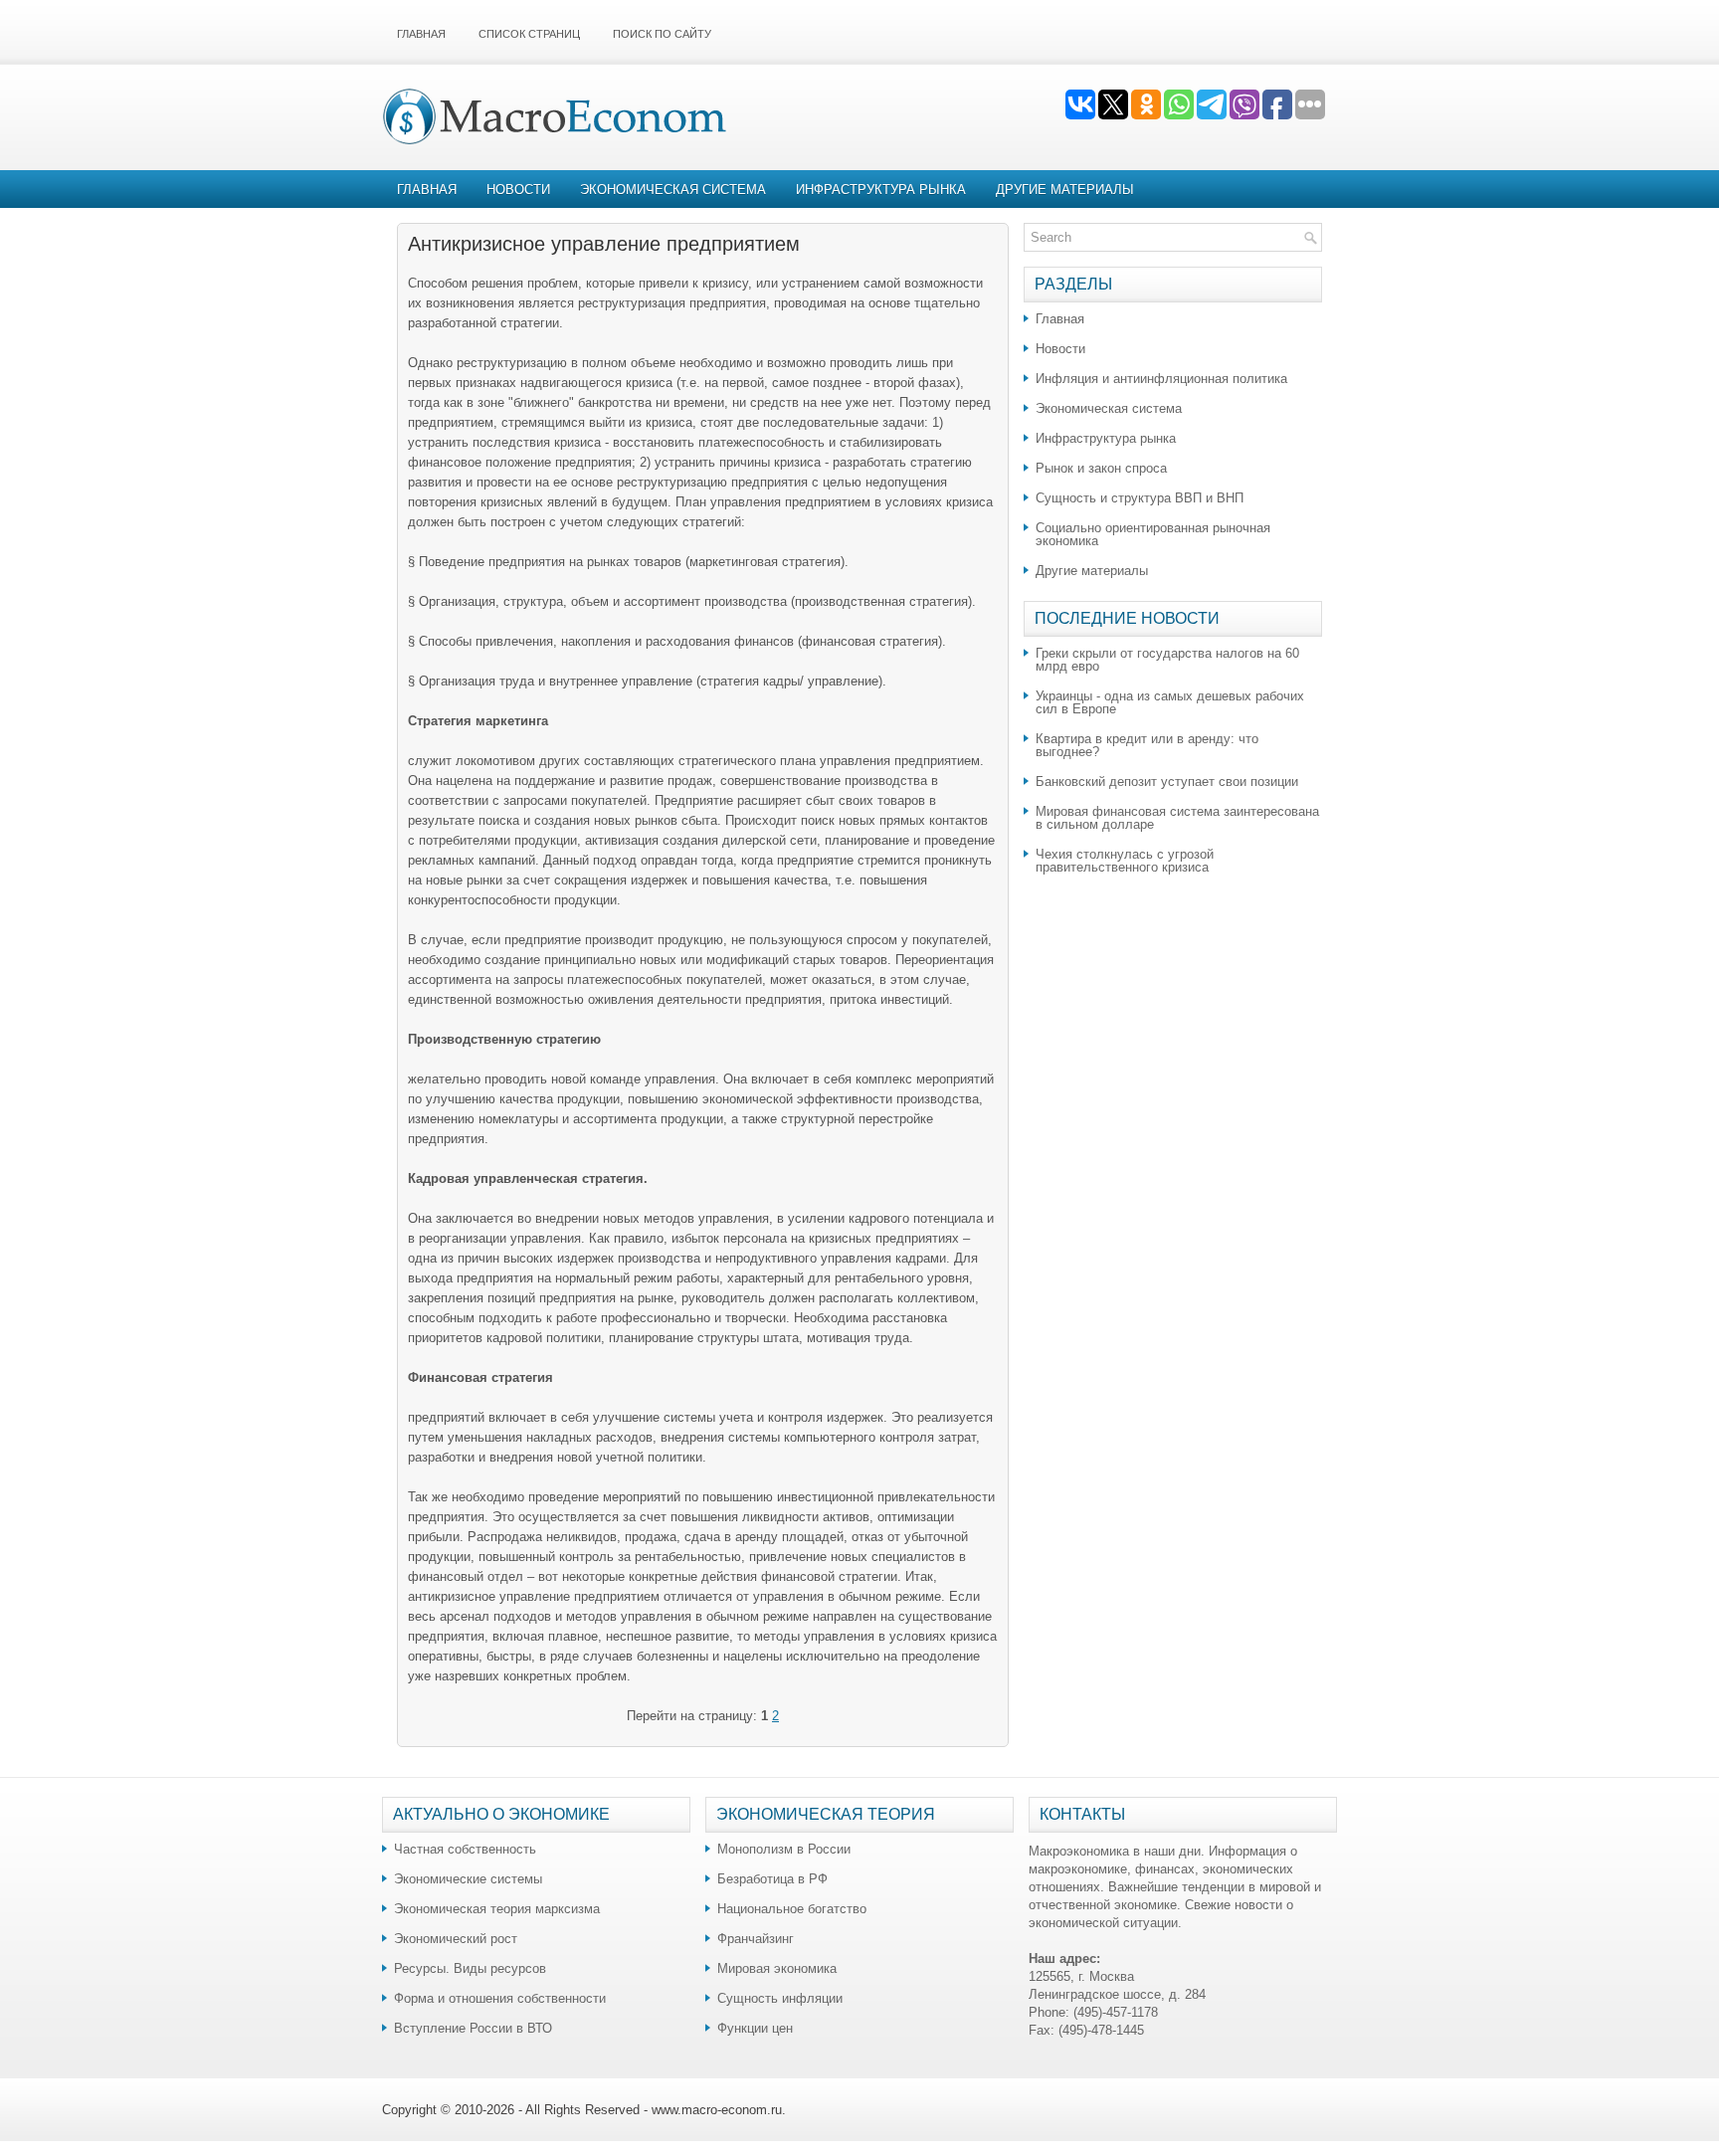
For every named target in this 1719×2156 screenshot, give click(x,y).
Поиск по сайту (662, 34)
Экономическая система (673, 190)
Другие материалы (1065, 190)
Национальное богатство (792, 1909)
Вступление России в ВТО (473, 2028)
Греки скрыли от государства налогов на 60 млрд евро (1167, 660)
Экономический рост (456, 1939)
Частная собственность (465, 1849)
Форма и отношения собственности (500, 1998)
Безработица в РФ (772, 1879)
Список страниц (529, 34)
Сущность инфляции (780, 1998)
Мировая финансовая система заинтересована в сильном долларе (1177, 818)
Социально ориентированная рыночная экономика (1153, 534)
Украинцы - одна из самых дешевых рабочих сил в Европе (1170, 702)
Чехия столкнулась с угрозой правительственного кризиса (1125, 861)
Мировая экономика (777, 1968)
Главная (421, 34)
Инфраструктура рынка (881, 190)
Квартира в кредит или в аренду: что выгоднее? (1147, 745)
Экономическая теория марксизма (497, 1909)
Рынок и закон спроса (1101, 468)
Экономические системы (468, 1879)
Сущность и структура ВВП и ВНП (1140, 498)
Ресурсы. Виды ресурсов (470, 1968)
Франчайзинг (756, 1939)
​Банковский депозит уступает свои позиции (1167, 782)
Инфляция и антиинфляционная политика (1161, 379)
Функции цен (755, 2028)
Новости (518, 190)
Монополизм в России (784, 1849)
